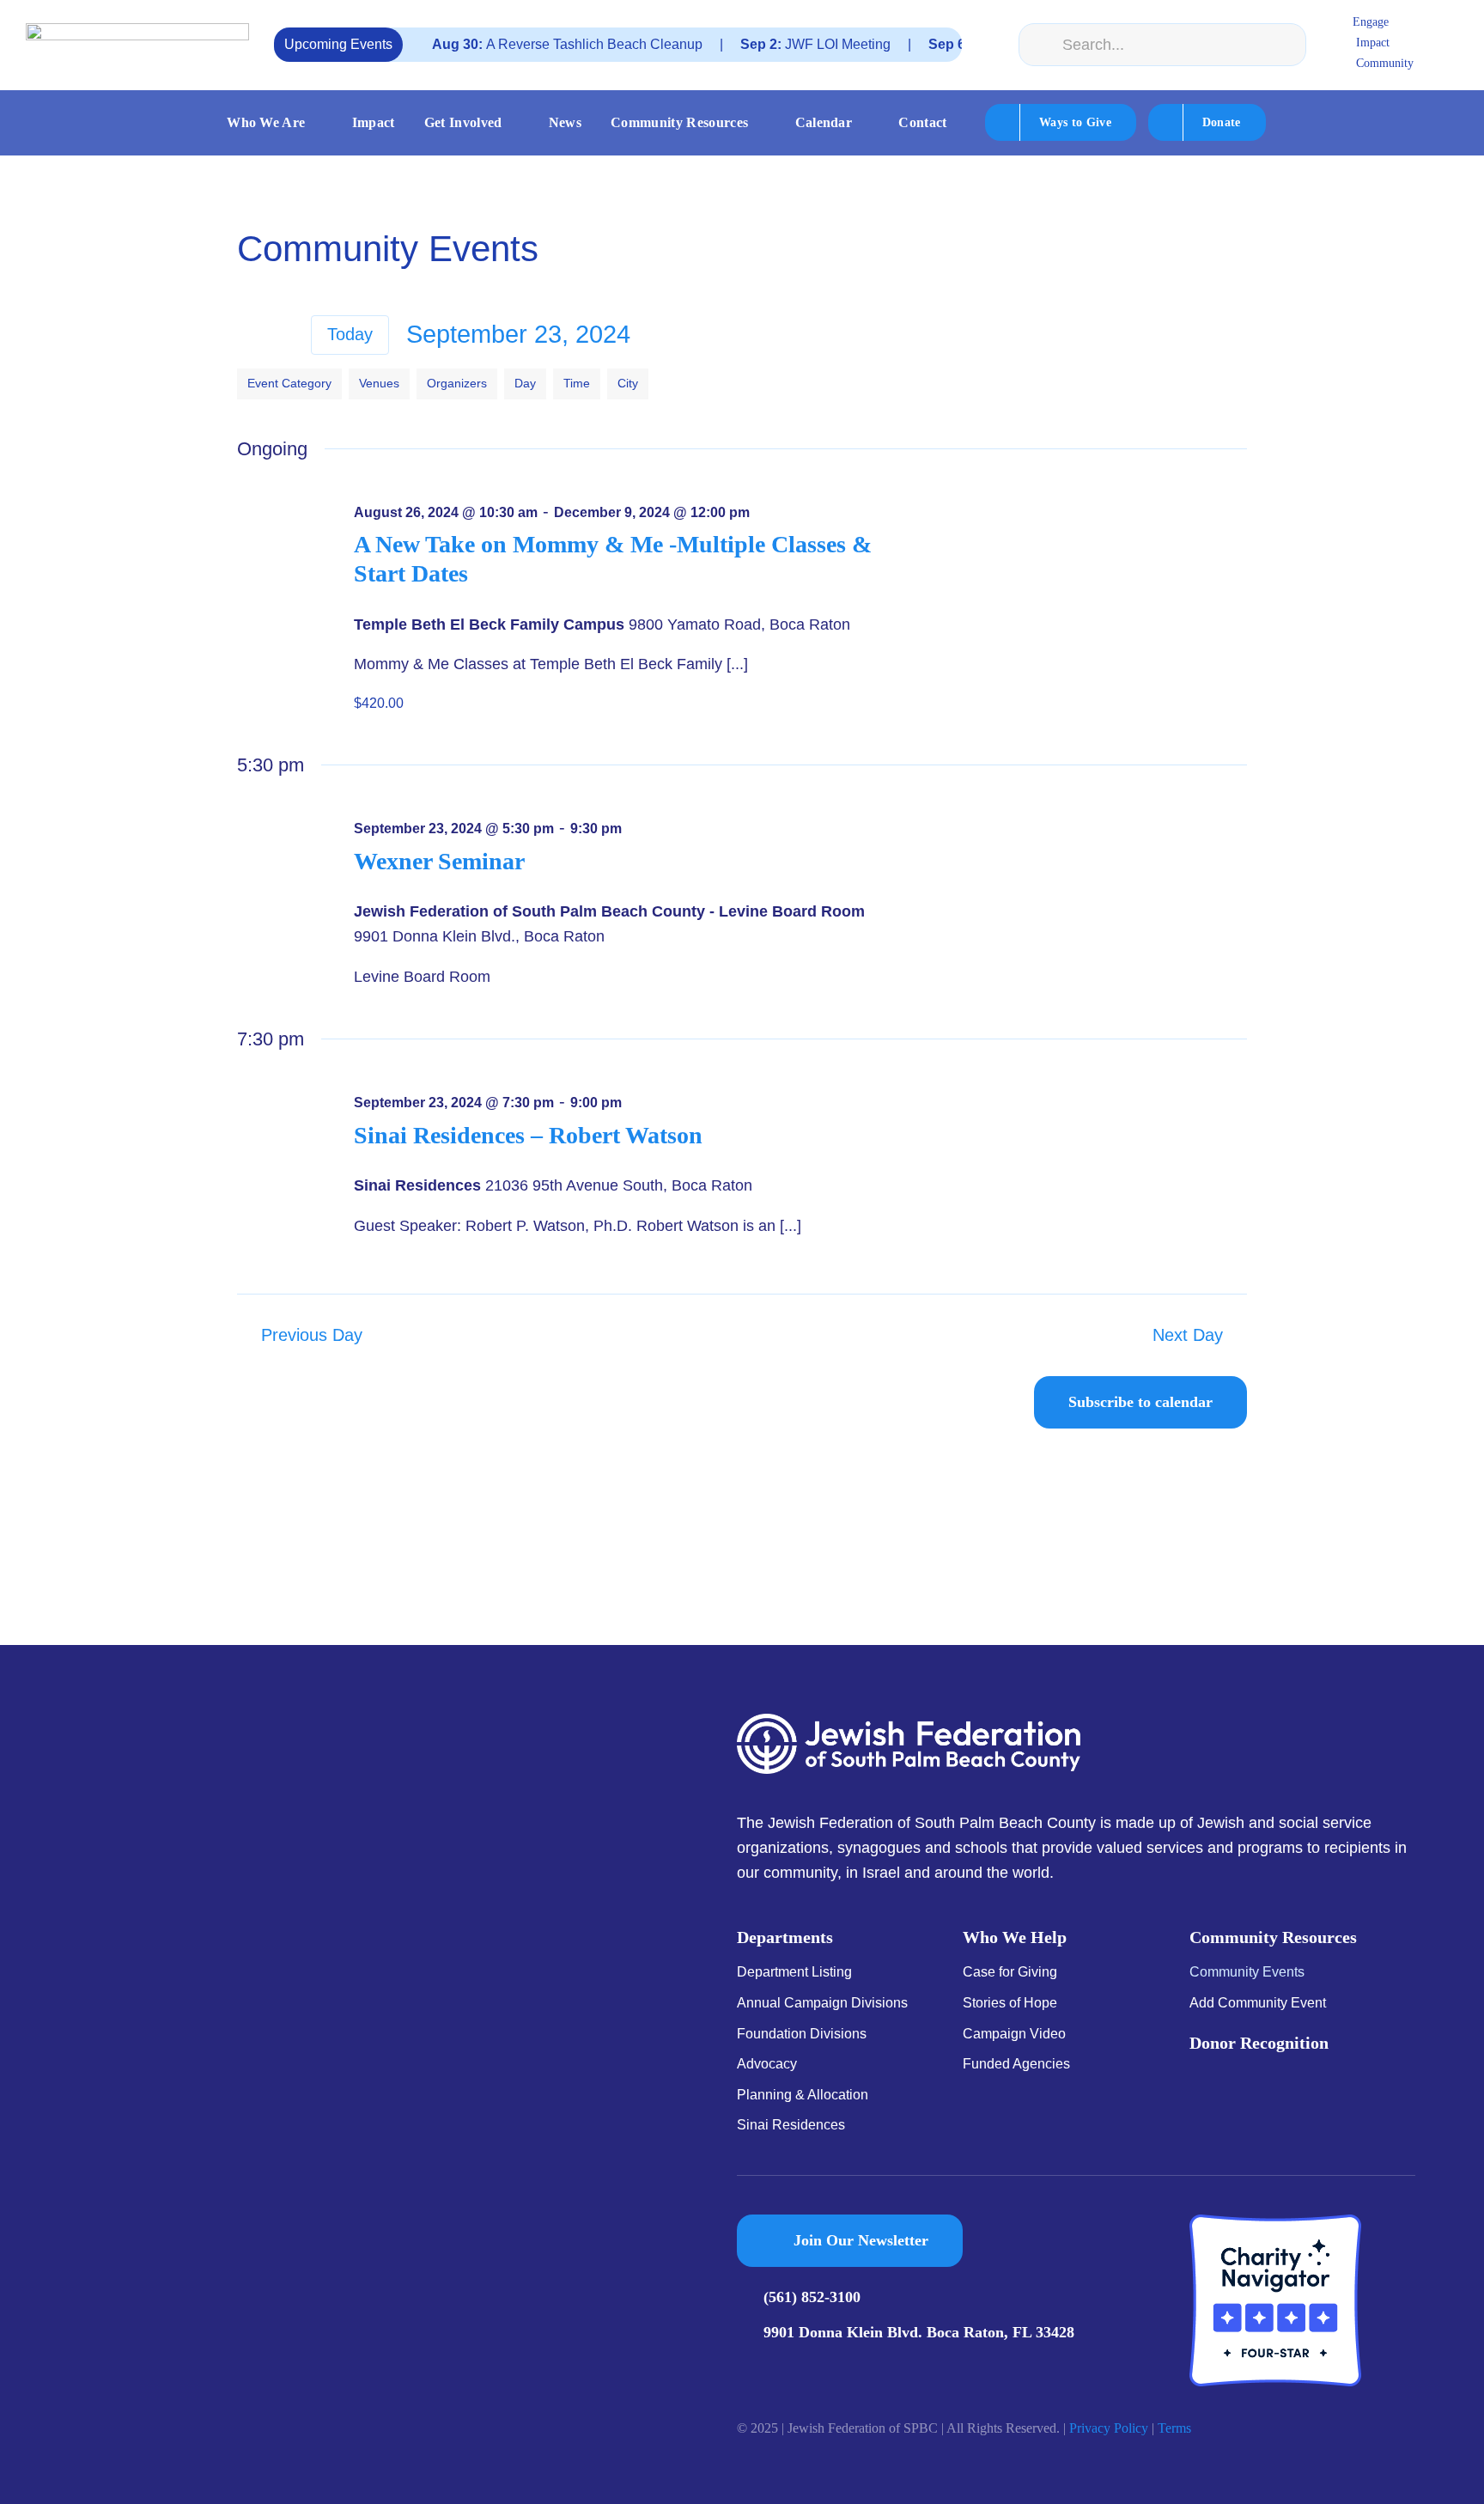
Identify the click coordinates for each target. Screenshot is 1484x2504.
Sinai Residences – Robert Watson (528, 1135)
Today (350, 334)
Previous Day (312, 1335)
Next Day (1188, 1335)
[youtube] (797, 2370)
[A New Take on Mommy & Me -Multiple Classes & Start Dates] (1092, 511)
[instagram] (769, 2370)
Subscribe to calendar (1140, 1402)
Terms (1174, 2428)
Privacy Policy (1109, 2428)
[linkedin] (824, 2370)
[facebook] (742, 2370)
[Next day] (282, 335)
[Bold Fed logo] (137, 31)
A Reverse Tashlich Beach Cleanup (512, 44)
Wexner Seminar (439, 861)
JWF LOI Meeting (760, 44)
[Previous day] (249, 335)
